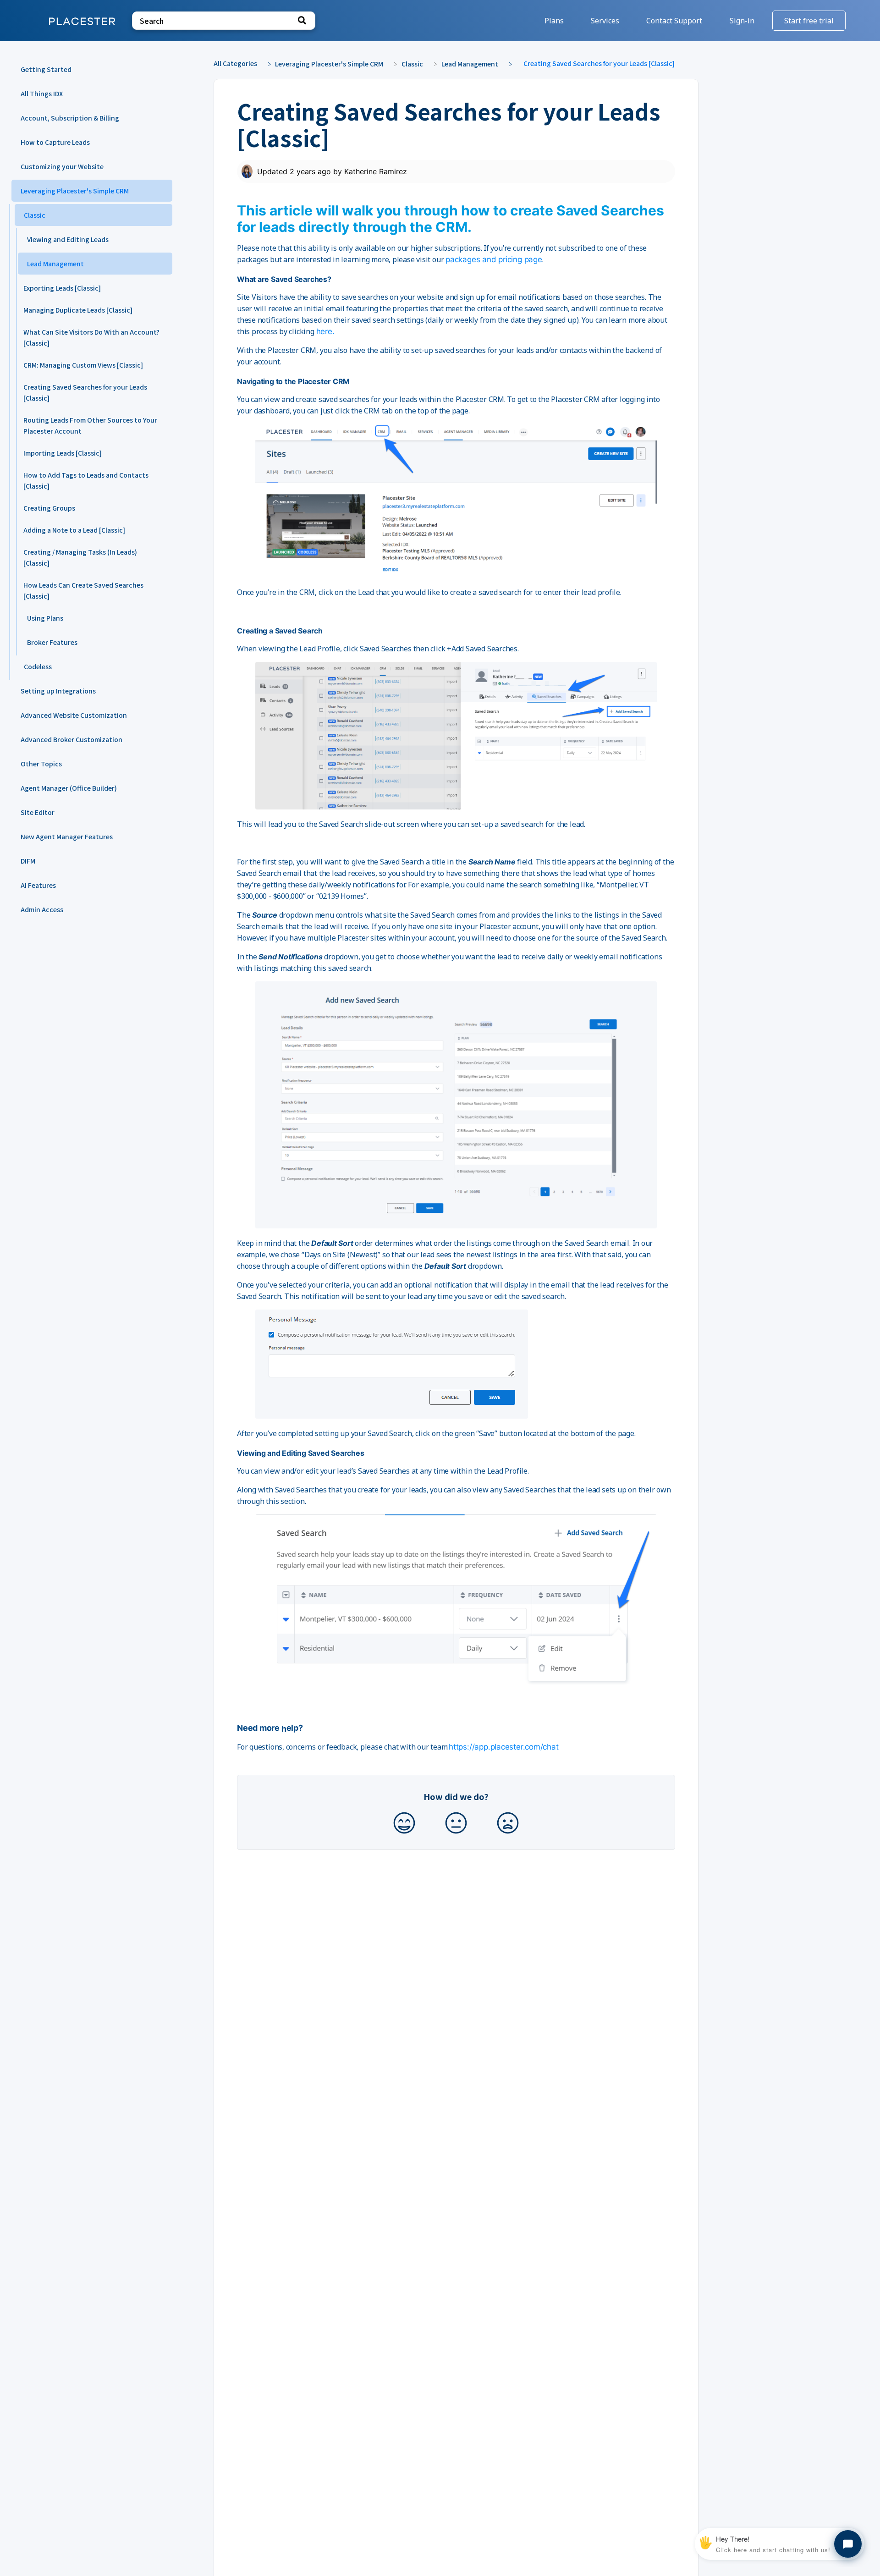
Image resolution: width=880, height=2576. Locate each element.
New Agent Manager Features (67, 837)
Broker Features (52, 642)
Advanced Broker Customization (71, 739)
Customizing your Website (62, 166)
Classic (35, 215)
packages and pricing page (494, 259)
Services (606, 21)
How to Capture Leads (55, 142)
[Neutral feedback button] (456, 1824)
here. (325, 331)
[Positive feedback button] (404, 1824)
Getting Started (46, 69)
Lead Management (55, 264)
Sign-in (743, 21)
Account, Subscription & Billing (70, 118)
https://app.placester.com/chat (503, 1747)
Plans (555, 21)
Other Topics (41, 764)
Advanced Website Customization (74, 715)
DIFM (28, 861)
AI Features (38, 885)
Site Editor (38, 812)
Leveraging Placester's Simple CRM (75, 191)
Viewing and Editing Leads (68, 239)
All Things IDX (42, 94)
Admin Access (42, 909)
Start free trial (809, 21)
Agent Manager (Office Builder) (69, 788)
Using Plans (45, 618)
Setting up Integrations (58, 691)
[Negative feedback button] (508, 1824)
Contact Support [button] (674, 21)
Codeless (38, 666)
